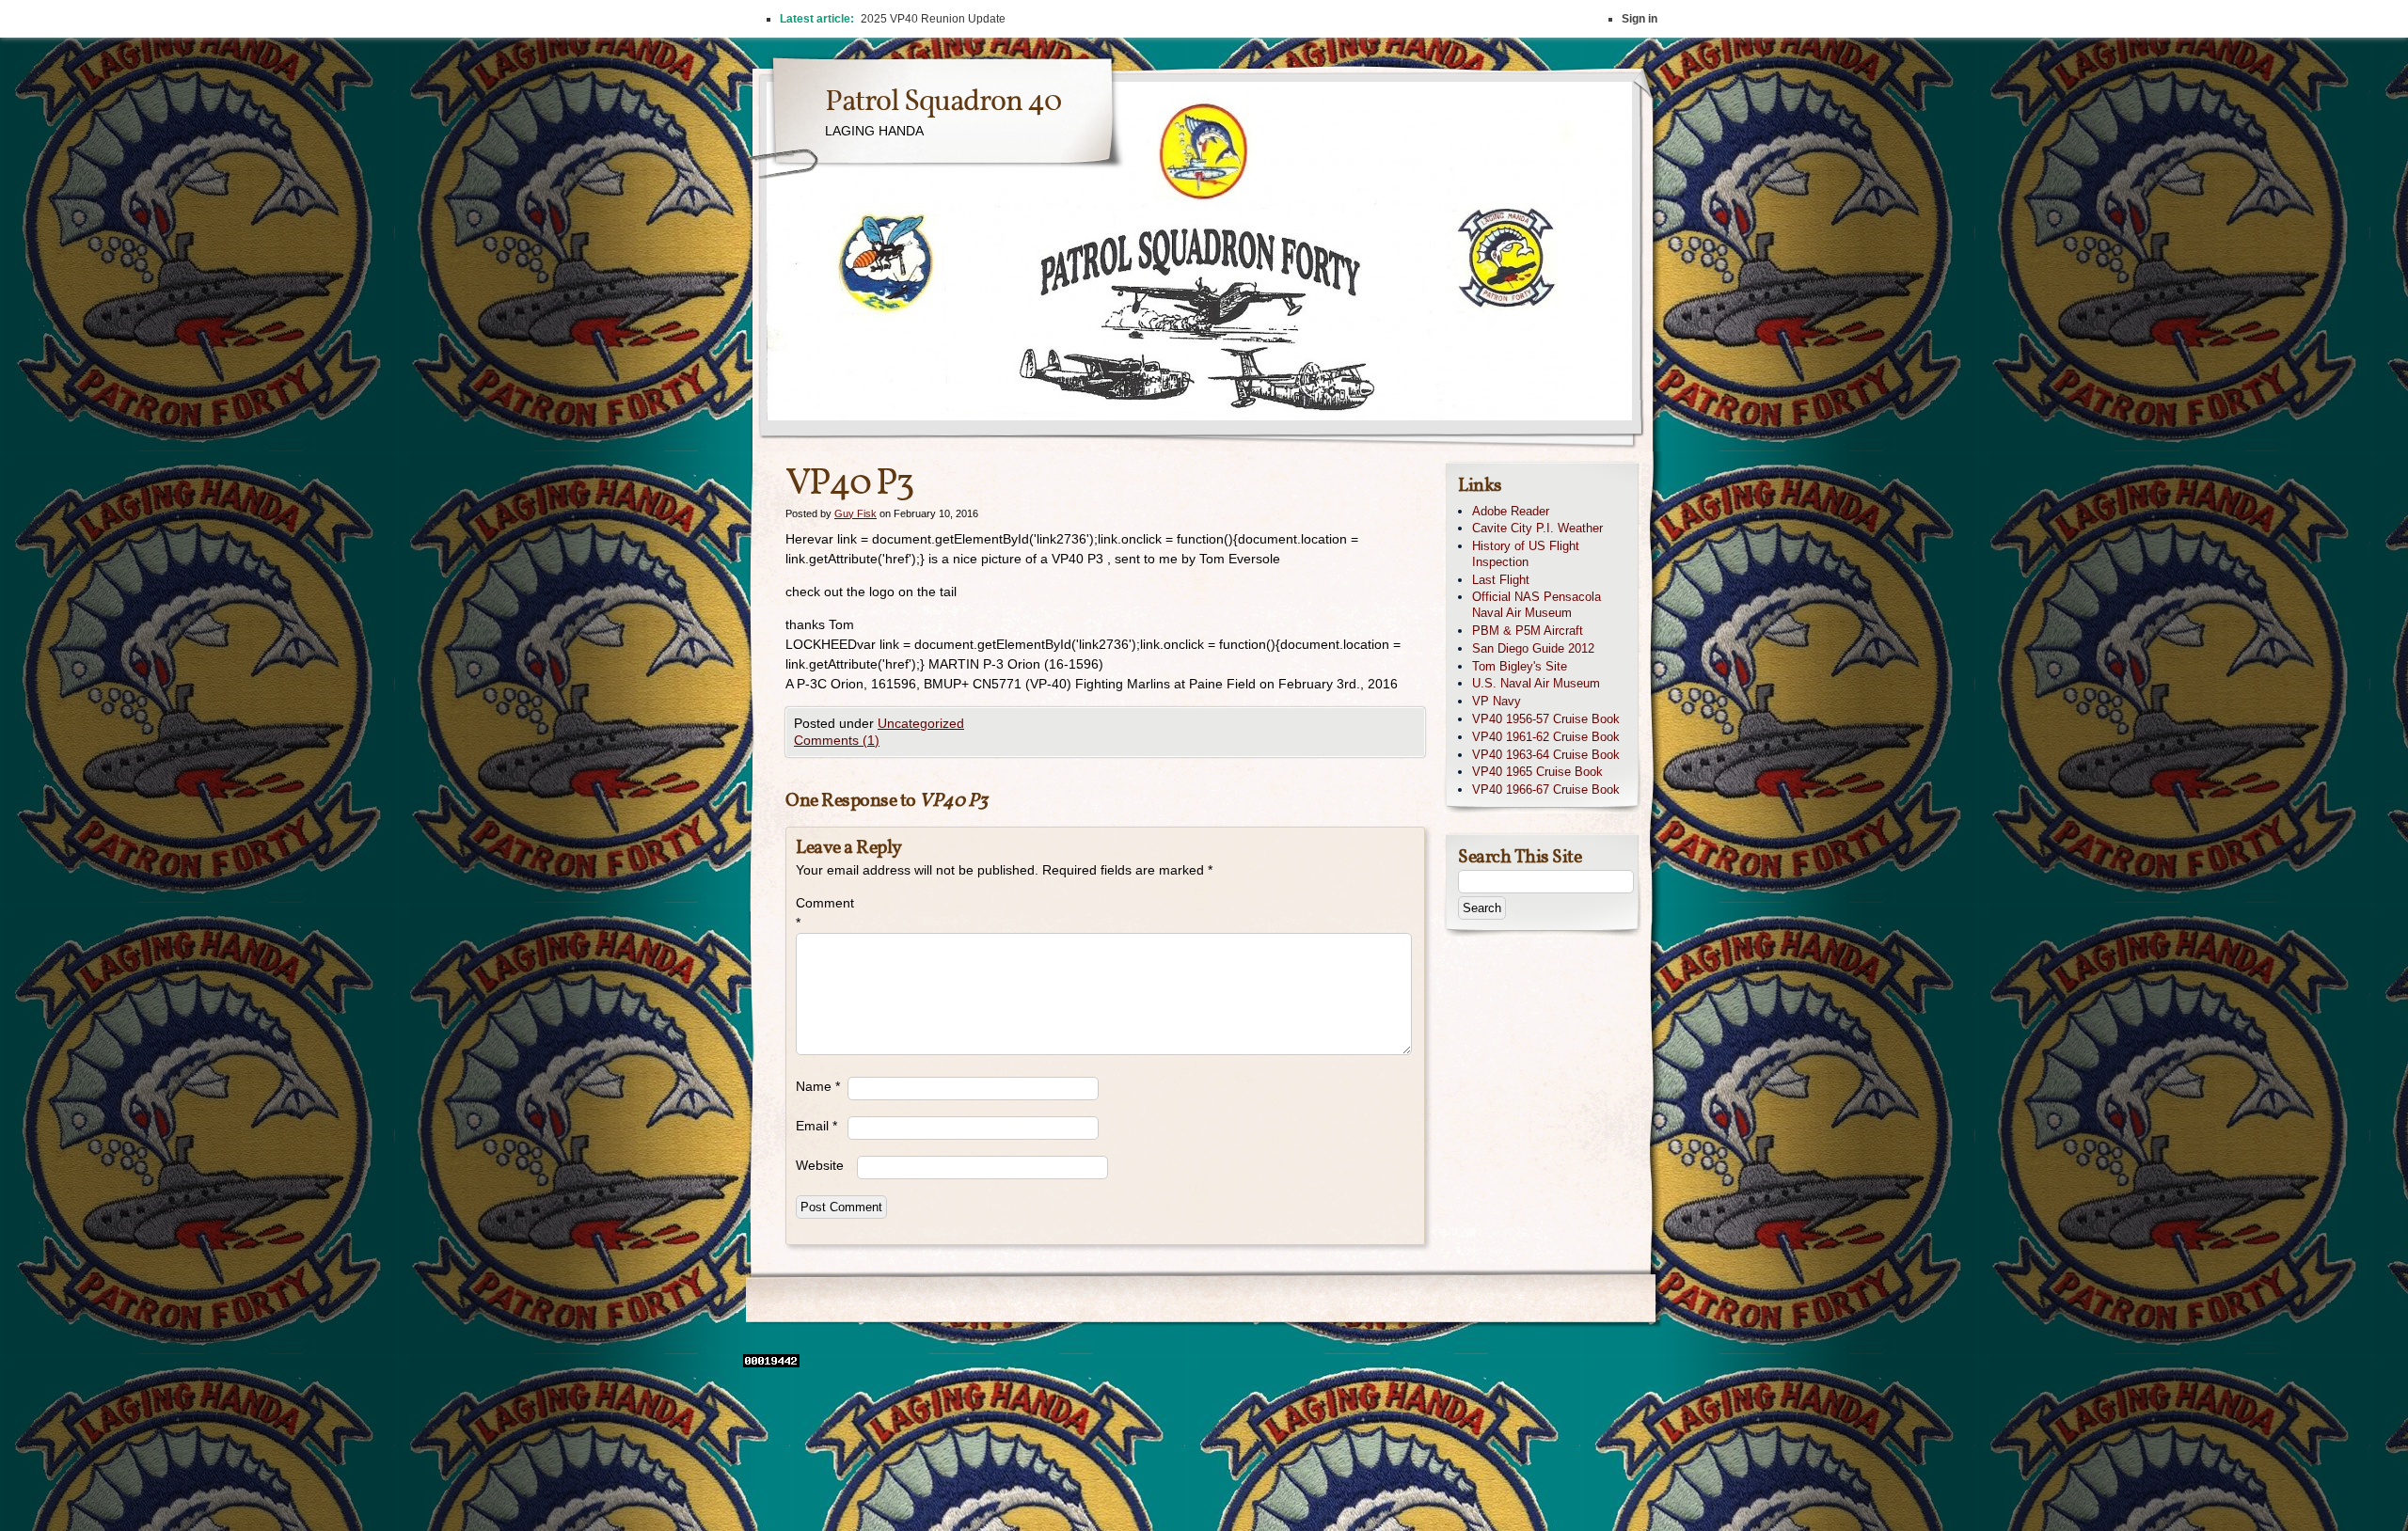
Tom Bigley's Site (1520, 666)
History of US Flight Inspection (1526, 554)
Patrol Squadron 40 (943, 103)
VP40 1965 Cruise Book (1537, 772)
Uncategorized (921, 723)
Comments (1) (837, 740)
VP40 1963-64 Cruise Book (1546, 755)
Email (816, 1126)
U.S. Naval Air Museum (1536, 683)
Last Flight (1501, 580)
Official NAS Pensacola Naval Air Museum (1537, 605)
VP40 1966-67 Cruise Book (1546, 789)
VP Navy (1497, 701)
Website (820, 1165)
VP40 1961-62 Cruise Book (1546, 737)
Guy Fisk (855, 513)
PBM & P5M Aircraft (1528, 631)
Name (818, 1086)
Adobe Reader (1511, 511)
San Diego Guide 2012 (1533, 648)
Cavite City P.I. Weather (1537, 528)
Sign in (1640, 19)
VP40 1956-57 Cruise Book (1546, 719)
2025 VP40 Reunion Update (933, 19)
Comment (822, 913)
